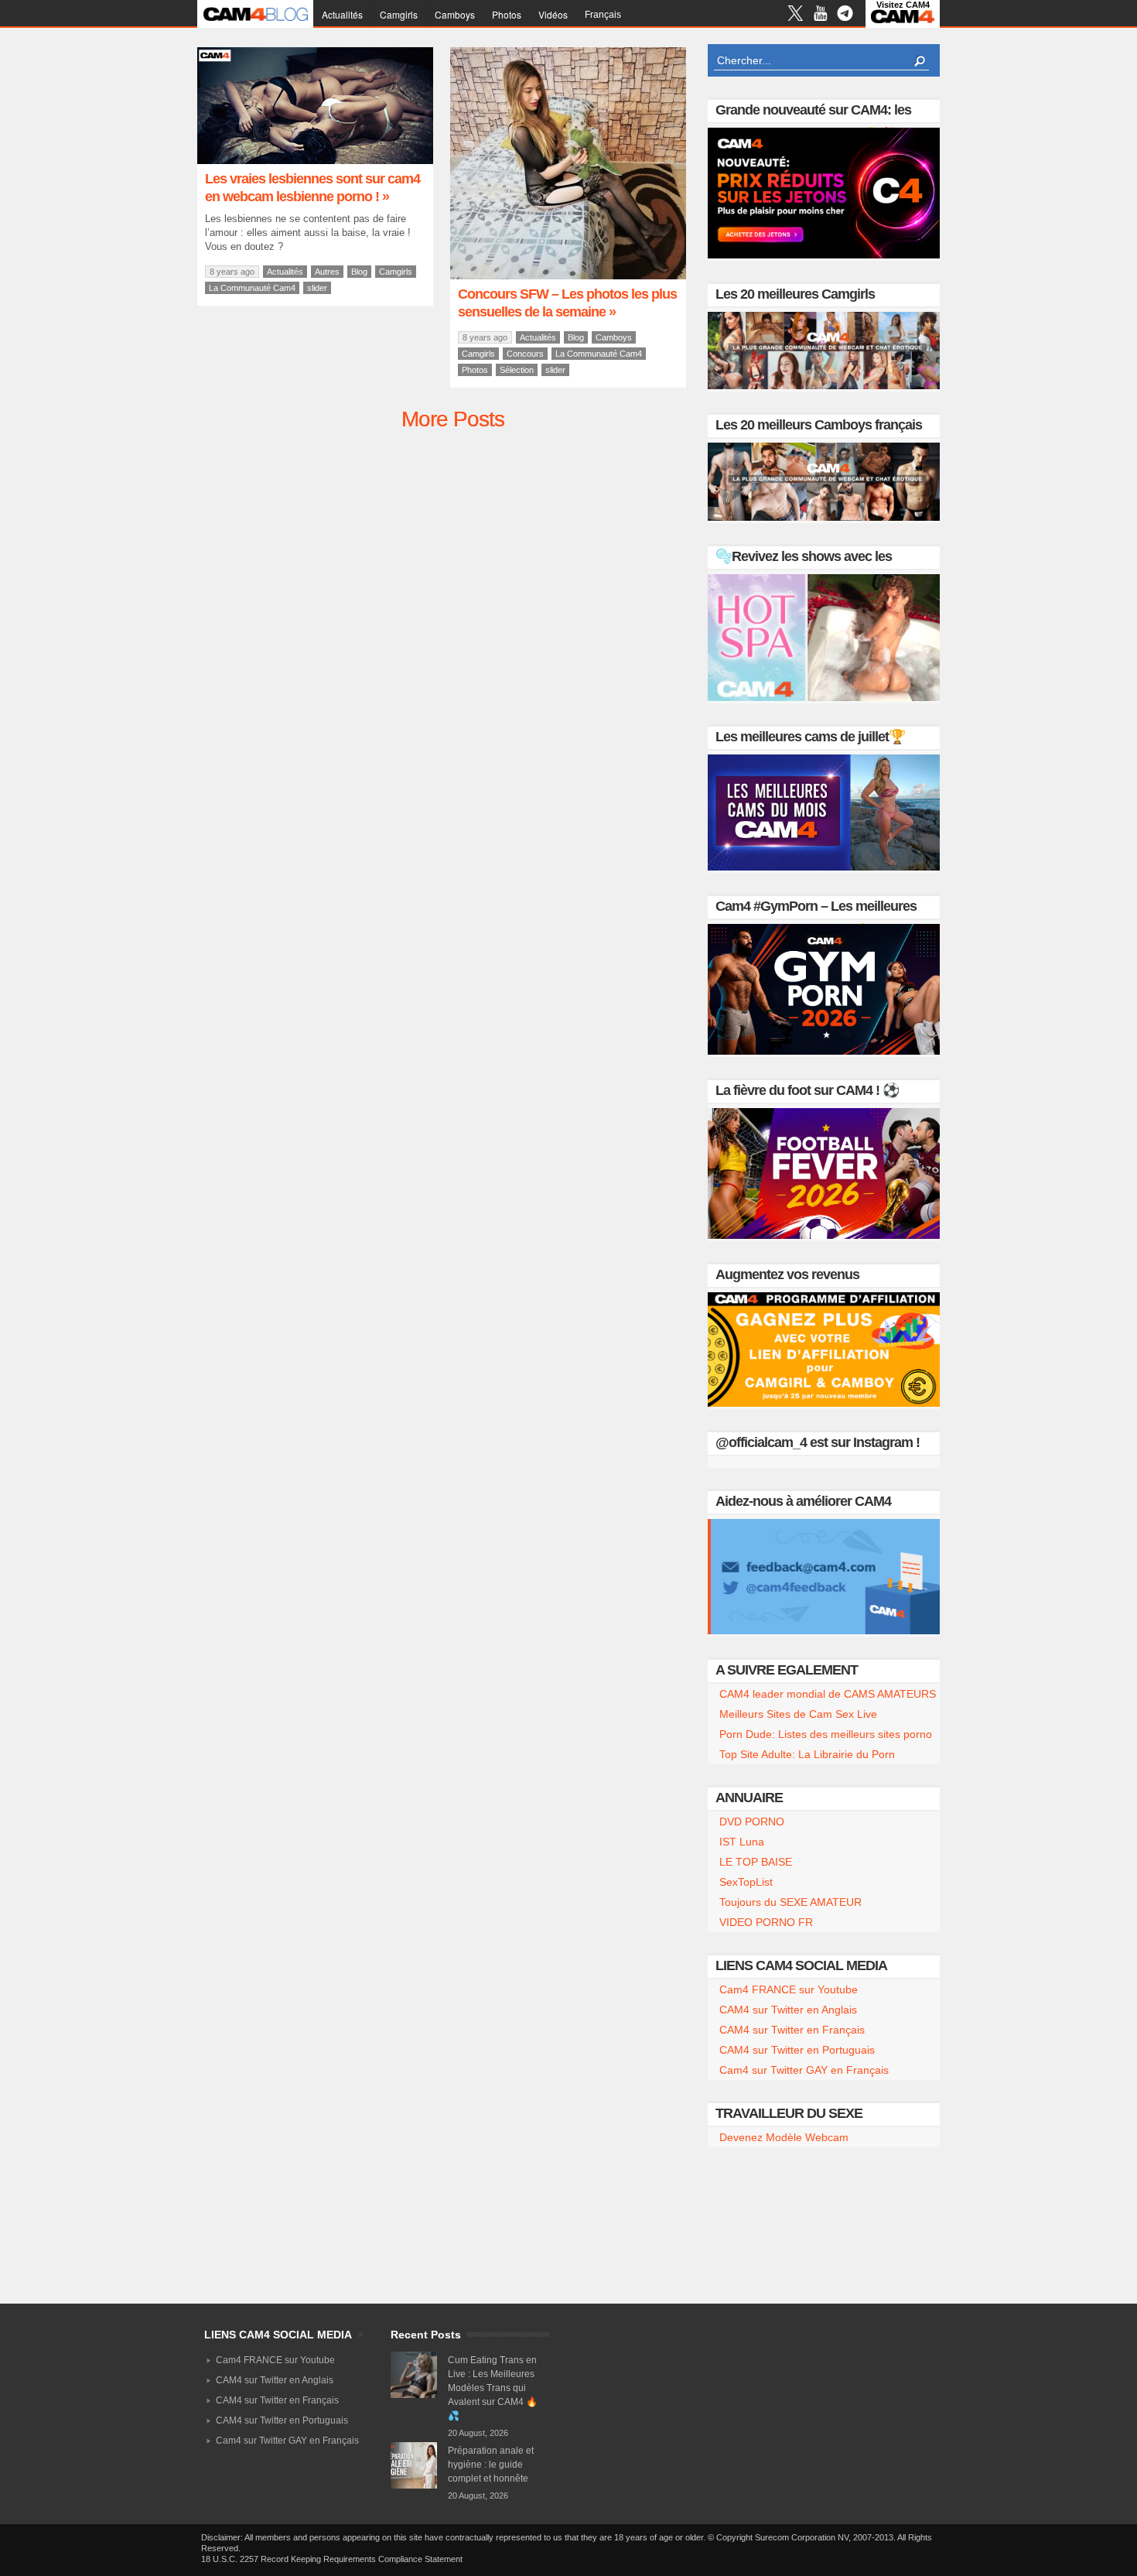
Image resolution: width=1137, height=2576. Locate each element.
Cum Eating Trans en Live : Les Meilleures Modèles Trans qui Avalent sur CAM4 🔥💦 (493, 2388)
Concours (525, 354)
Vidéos (553, 14)
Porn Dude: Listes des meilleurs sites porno (826, 1734)
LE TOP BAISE (756, 1862)
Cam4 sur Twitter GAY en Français (804, 2070)
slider (317, 288)
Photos (507, 14)
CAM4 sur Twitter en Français (792, 2030)
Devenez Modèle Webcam (784, 2137)
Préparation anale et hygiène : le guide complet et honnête (491, 2465)
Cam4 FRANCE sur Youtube (789, 1989)
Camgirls (399, 14)
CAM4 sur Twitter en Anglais (788, 2010)
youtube (820, 15)
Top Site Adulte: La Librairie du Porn (807, 1754)
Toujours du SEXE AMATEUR (790, 1902)
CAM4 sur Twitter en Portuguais (797, 2050)
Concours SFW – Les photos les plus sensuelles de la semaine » (567, 303)
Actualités (342, 14)
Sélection (517, 370)
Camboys (455, 14)
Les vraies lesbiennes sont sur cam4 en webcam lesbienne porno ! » (312, 188)
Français (603, 15)
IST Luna (742, 1842)
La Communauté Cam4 (252, 288)
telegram (845, 15)
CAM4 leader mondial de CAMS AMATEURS (828, 1694)
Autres (327, 272)
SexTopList (746, 1882)
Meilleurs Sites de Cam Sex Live (798, 1714)
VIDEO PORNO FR (766, 1922)
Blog (359, 272)
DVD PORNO (752, 1822)
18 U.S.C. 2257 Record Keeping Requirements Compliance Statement (332, 2559)
